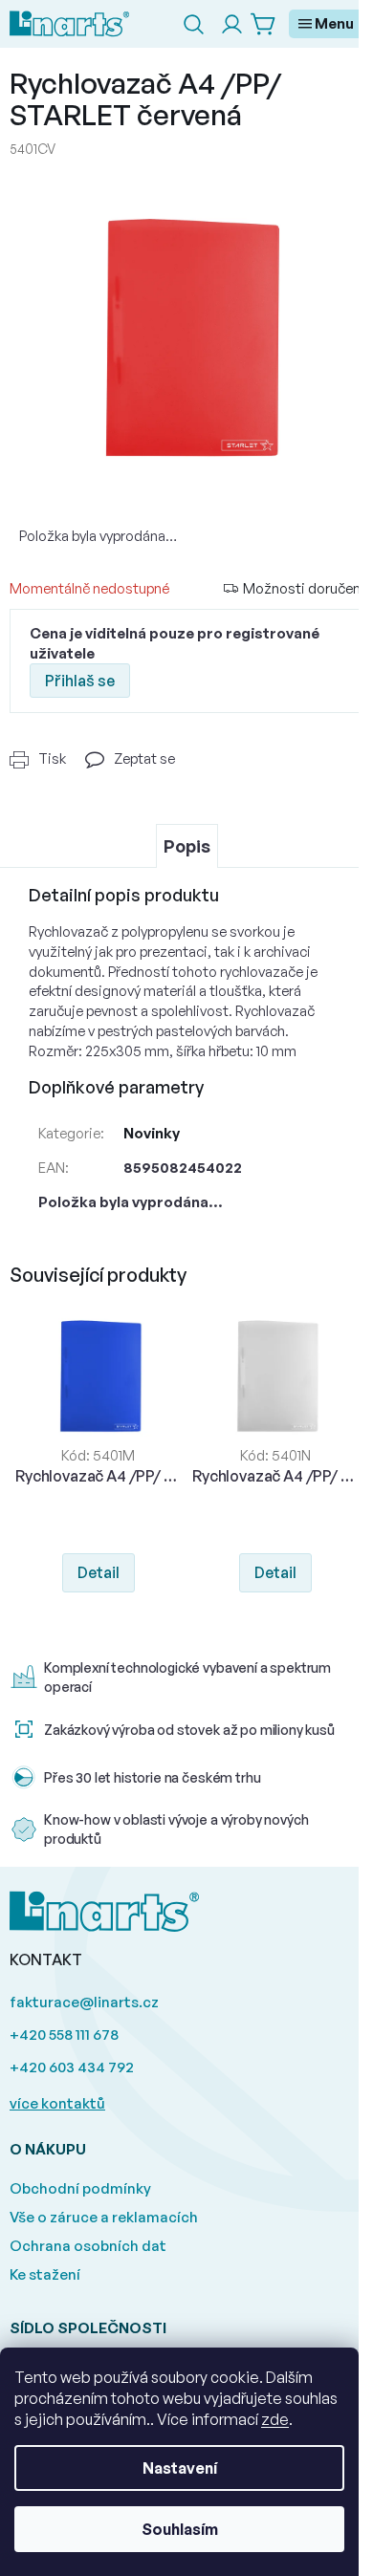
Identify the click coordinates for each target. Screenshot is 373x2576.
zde (275, 2419)
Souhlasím (180, 2529)
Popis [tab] (187, 846)
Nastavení (180, 2468)
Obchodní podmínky (80, 2188)
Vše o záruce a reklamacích (104, 2217)
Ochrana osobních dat (88, 2246)
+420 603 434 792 (72, 2067)
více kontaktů (57, 2103)
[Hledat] (193, 24)
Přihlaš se (80, 681)
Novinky (152, 1133)
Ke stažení (45, 2274)
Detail (99, 1572)
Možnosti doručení (303, 588)
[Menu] (326, 24)
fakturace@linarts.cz (84, 2002)
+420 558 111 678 (64, 2035)
